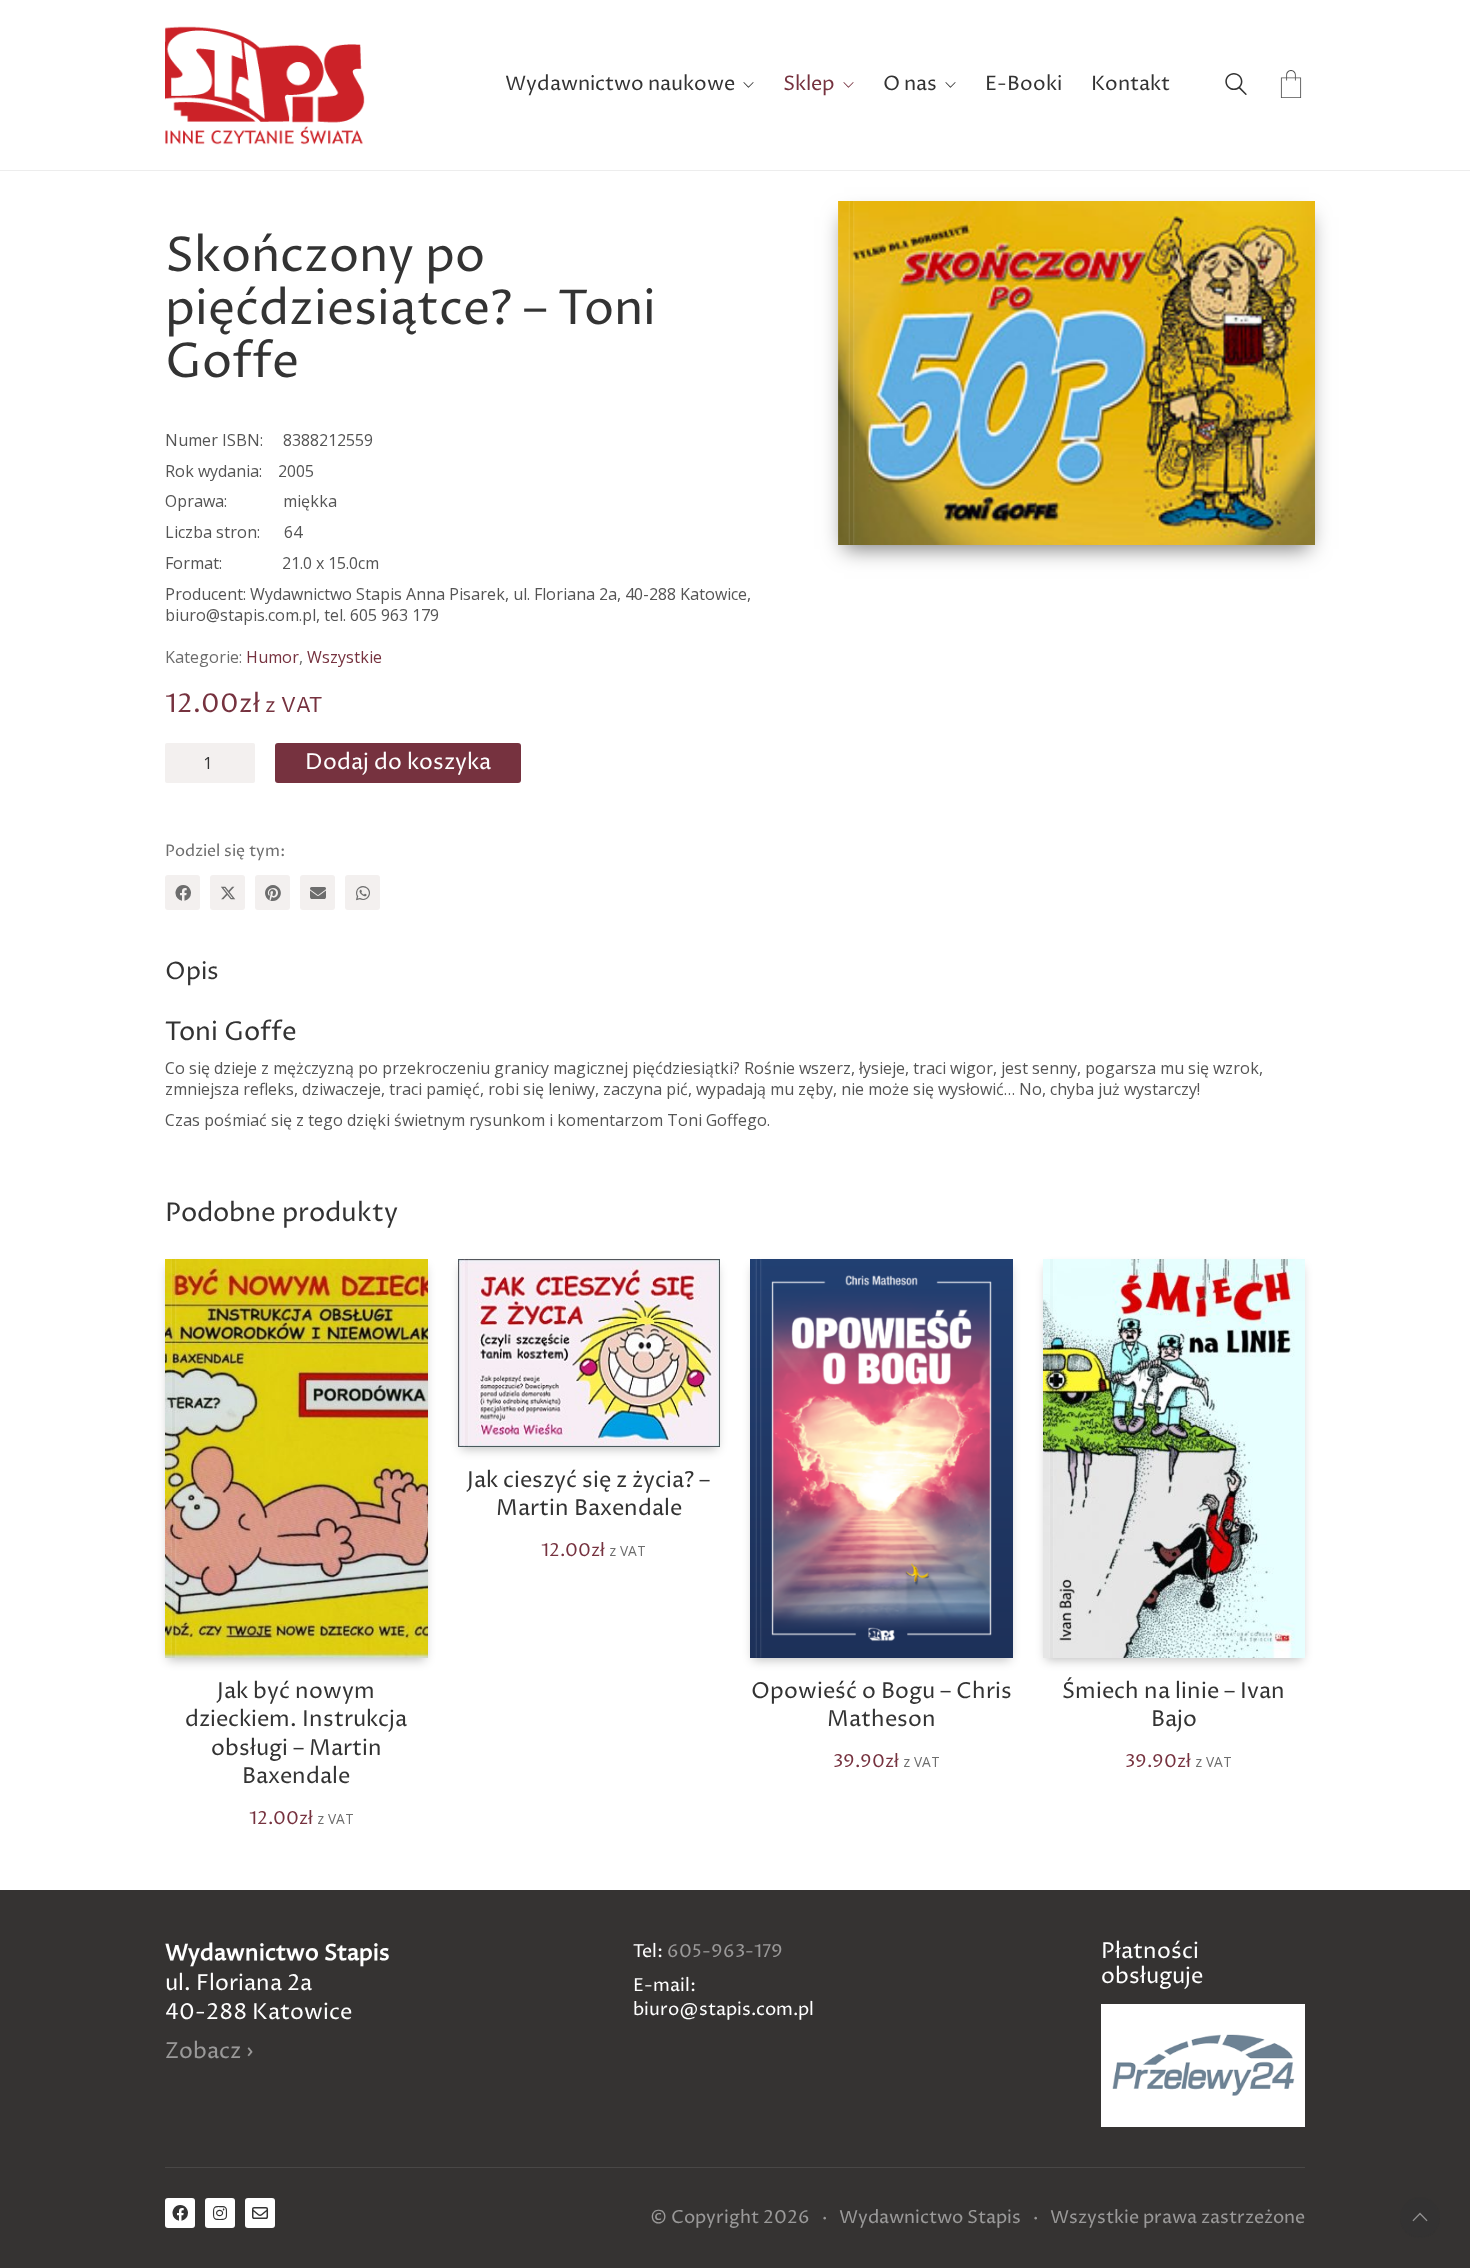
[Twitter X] (227, 892)
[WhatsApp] (362, 892)
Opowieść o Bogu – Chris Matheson (881, 1706)
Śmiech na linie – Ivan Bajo (1173, 1706)
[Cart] (1291, 85)
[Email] (317, 892)
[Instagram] (220, 2213)
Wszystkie (344, 657)
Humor (272, 657)
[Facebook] (182, 892)
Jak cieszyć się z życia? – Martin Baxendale (588, 1495)
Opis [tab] (192, 972)
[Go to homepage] (265, 85)
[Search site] (1236, 86)
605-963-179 (725, 1952)
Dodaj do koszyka (398, 763)
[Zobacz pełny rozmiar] (873, 233)
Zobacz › (209, 2052)
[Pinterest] (272, 892)
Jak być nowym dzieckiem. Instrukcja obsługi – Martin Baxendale (296, 1735)
